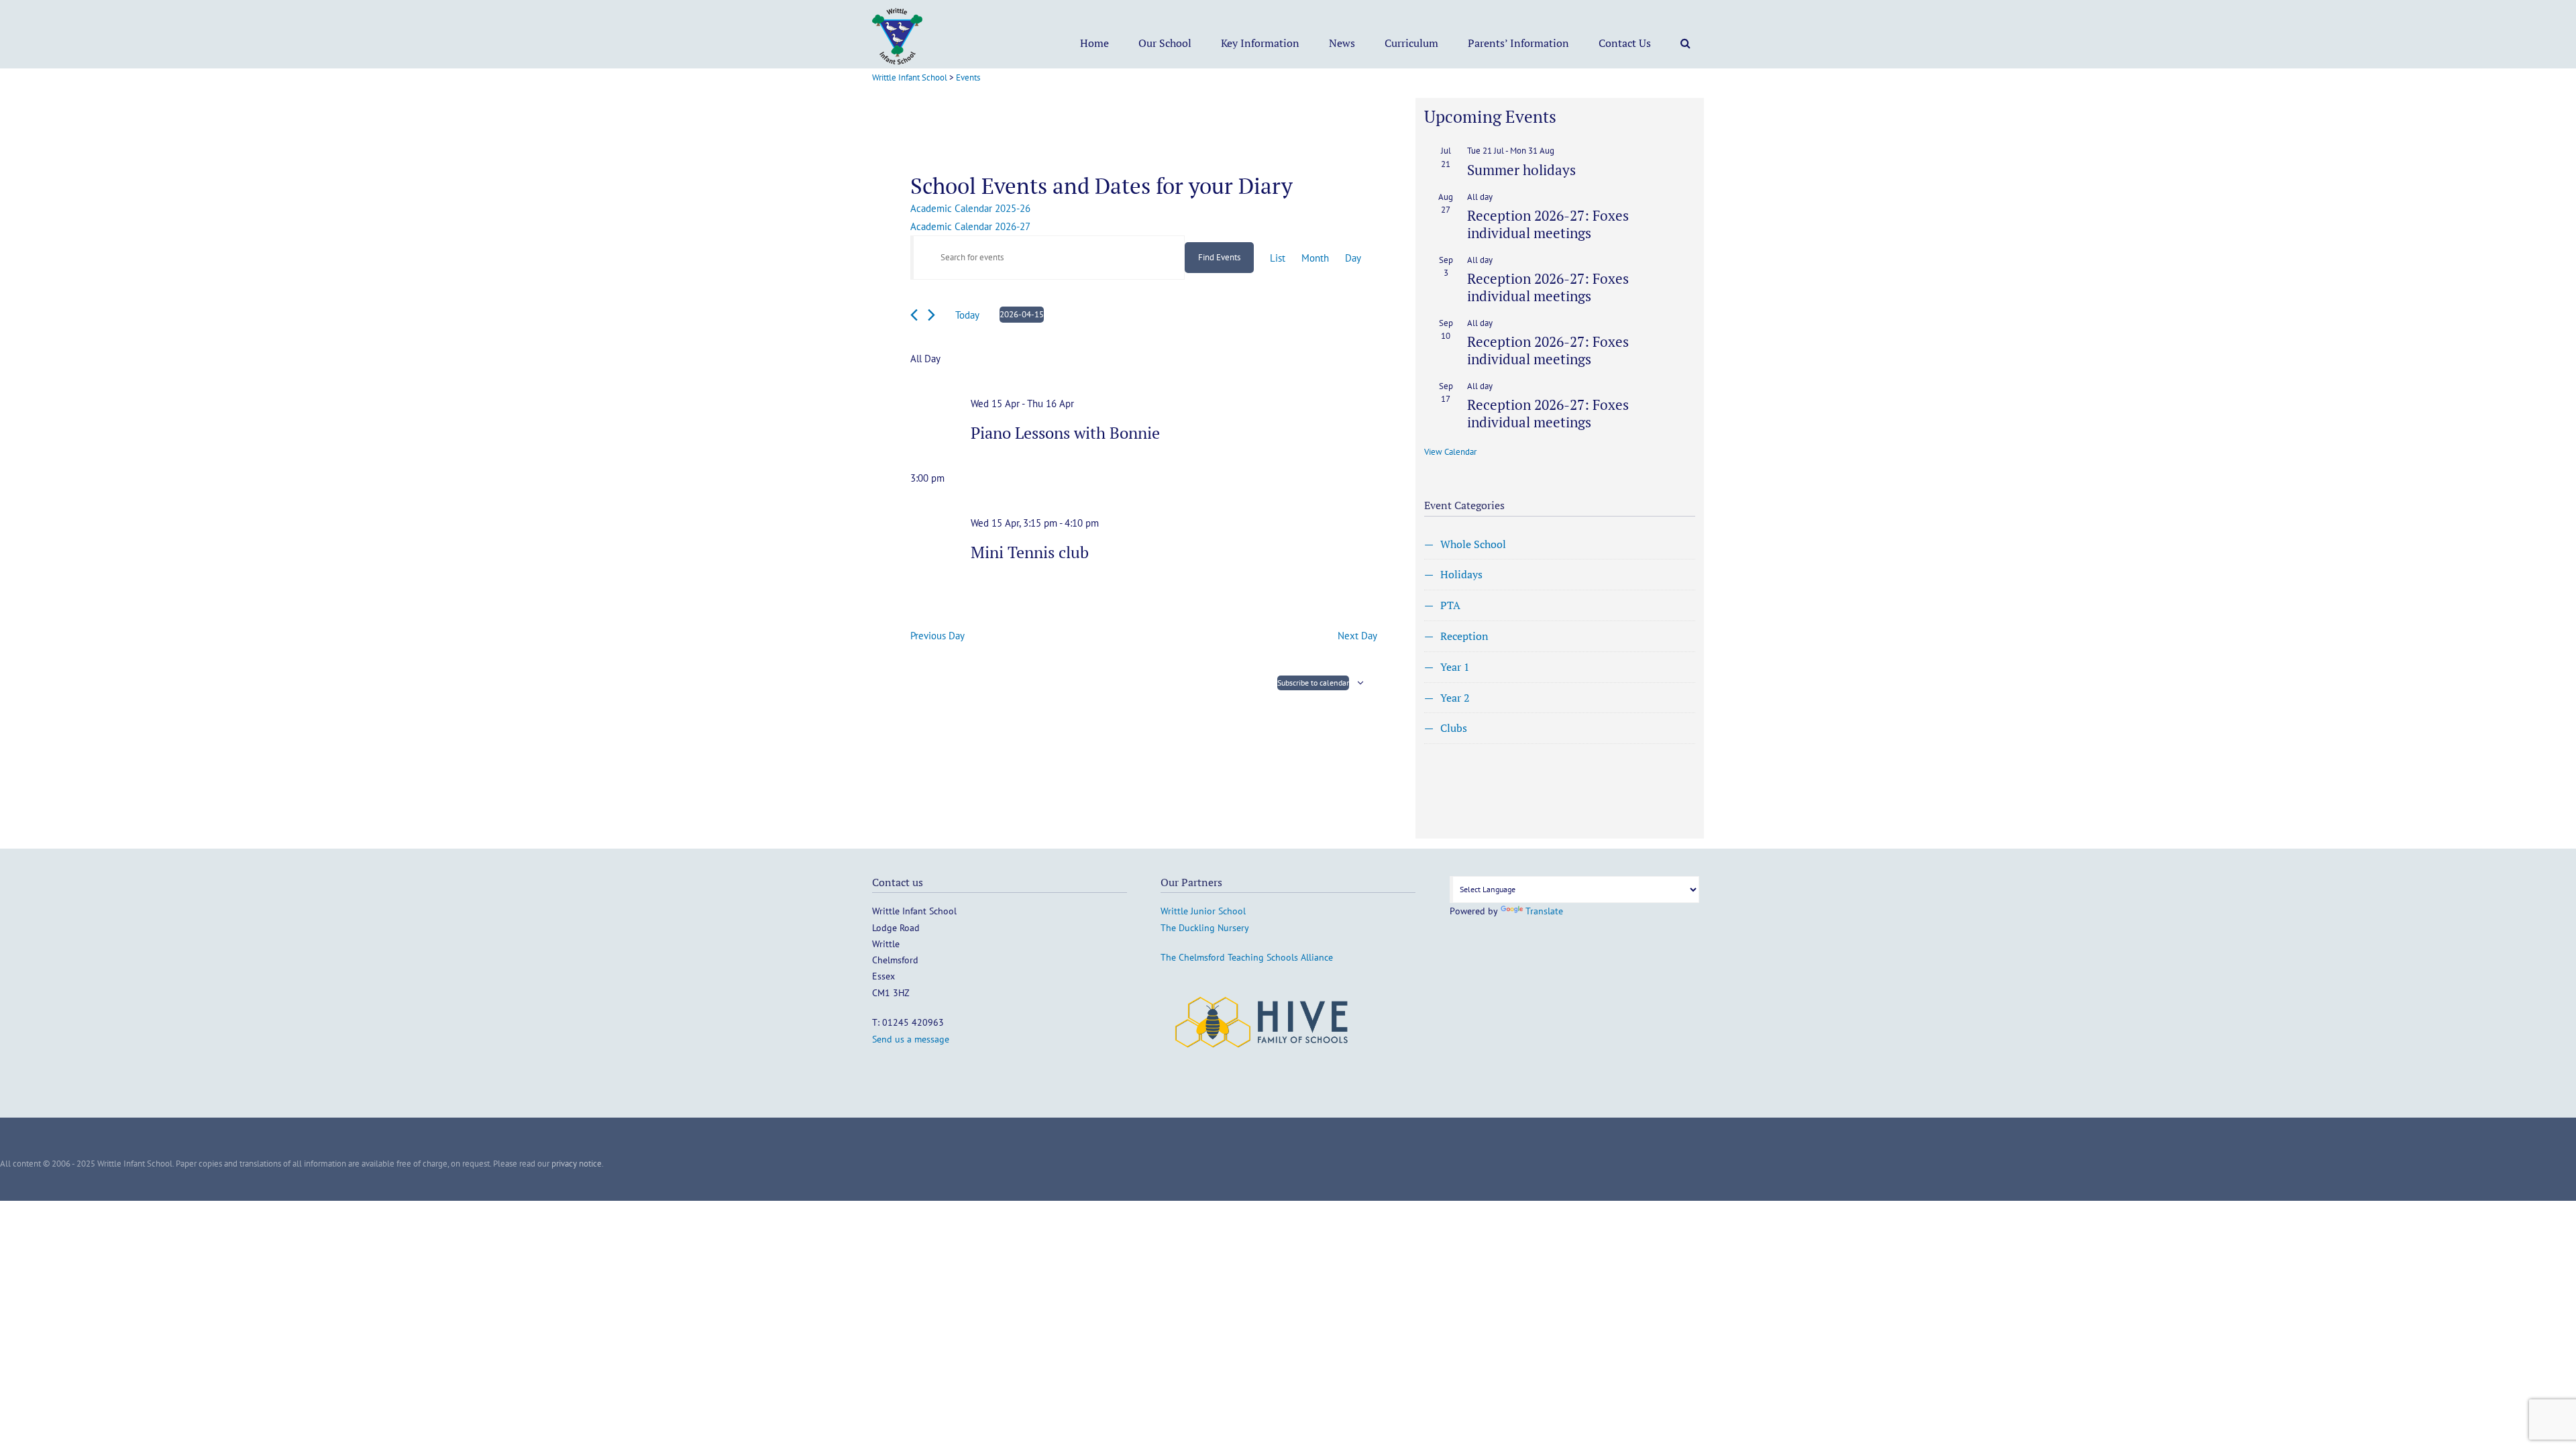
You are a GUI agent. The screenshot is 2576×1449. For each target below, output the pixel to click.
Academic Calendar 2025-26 (970, 208)
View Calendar (1450, 452)
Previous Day (937, 636)
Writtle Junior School (1203, 911)
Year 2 (1455, 698)
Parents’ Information (1518, 43)
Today (967, 315)
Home (1094, 43)
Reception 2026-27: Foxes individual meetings (1548, 224)
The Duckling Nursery (1205, 928)
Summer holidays (1521, 170)
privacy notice (577, 1164)
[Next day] (931, 315)
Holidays (1461, 574)
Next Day (1357, 636)
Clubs (1454, 728)
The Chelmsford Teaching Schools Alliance (1247, 957)
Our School (1165, 43)
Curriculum (1411, 43)
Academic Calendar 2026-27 (970, 226)
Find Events (1219, 257)
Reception (1464, 636)
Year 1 (1455, 667)
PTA (1450, 605)
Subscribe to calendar (1313, 683)
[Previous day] (914, 315)
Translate (1544, 911)
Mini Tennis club (1030, 552)
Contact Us (1625, 43)
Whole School (1473, 544)
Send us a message (911, 1039)
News (1342, 43)
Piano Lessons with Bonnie (1065, 433)
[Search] (1685, 43)
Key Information (1260, 43)
